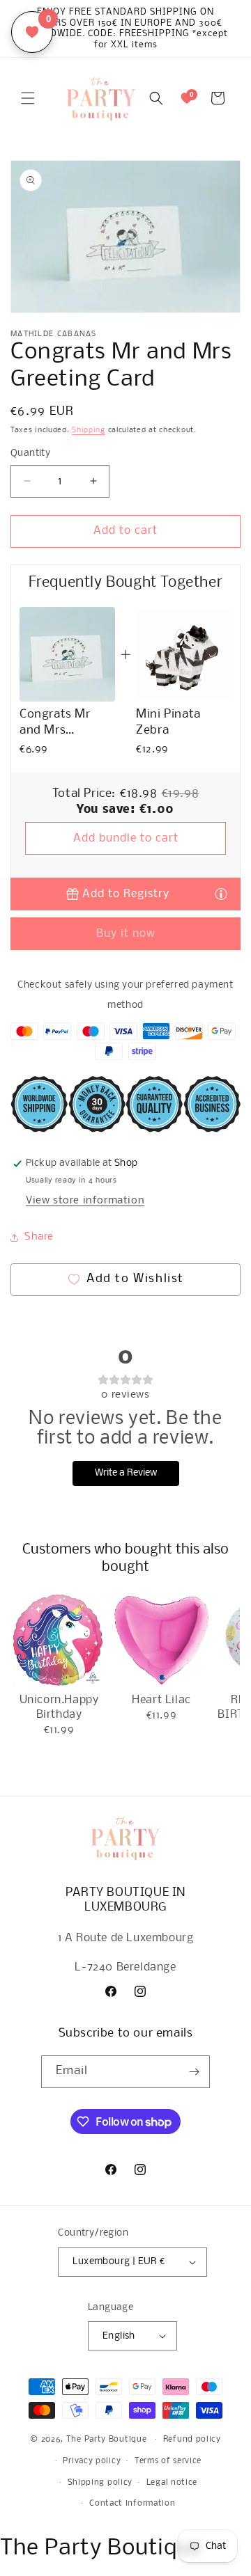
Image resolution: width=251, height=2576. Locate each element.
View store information (85, 1201)
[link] (67, 655)
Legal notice (172, 2483)
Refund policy (192, 2440)
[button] (28, 98)
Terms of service (168, 2461)
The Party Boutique (107, 2440)
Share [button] (39, 1237)
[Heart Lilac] (161, 1640)
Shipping (89, 430)
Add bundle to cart (126, 838)
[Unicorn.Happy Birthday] (59, 1640)
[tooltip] (221, 893)
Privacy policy (92, 2461)
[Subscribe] (194, 2072)
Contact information (132, 2504)
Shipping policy (100, 2483)
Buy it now (126, 934)
